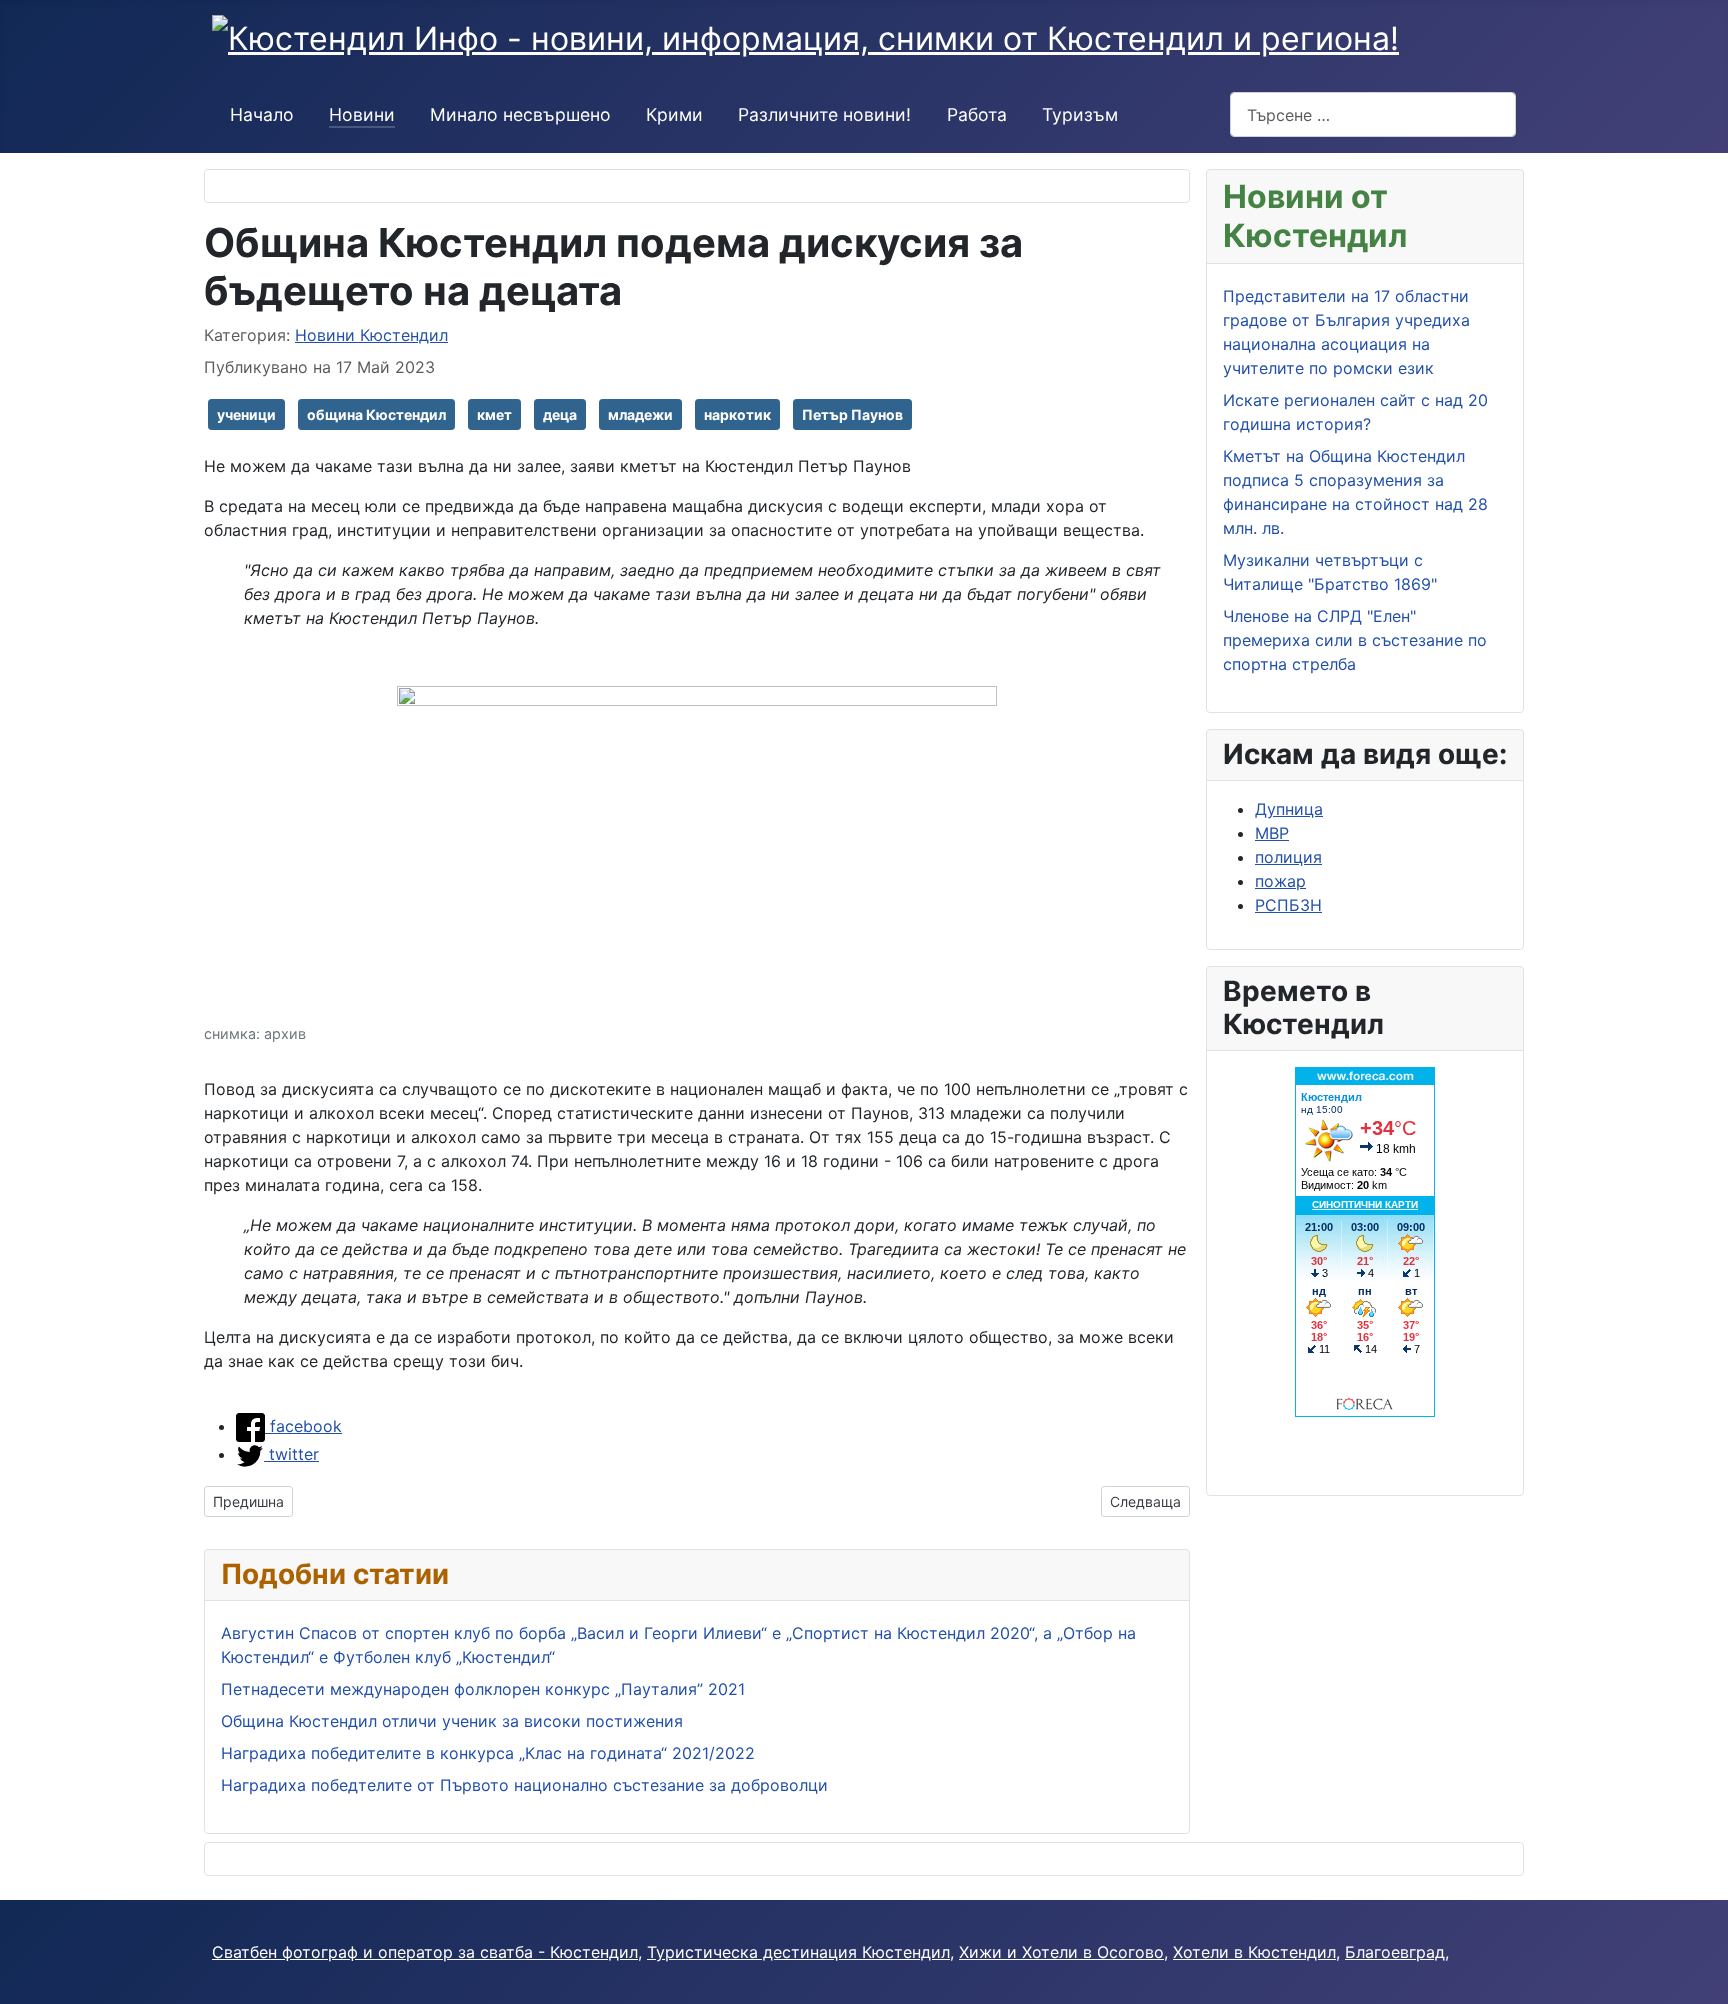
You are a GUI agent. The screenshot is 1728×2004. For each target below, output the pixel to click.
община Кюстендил (376, 414)
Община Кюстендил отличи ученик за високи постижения (452, 1721)
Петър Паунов (852, 414)
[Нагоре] (1703, 1979)
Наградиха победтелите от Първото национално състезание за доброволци (524, 1785)
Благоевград (1395, 1952)
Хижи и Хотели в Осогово (1061, 1952)
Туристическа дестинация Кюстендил (798, 1952)
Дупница (1289, 809)
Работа (977, 114)
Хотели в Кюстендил (1254, 1952)
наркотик (737, 414)
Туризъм (1080, 114)
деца (560, 414)
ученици (246, 414)
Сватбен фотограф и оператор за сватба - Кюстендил (425, 1952)
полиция (1288, 857)
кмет (494, 414)
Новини (362, 114)
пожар (1280, 881)
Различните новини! (824, 114)
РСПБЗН (1288, 905)
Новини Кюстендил (371, 335)
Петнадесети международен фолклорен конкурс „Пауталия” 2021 (483, 1689)
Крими (674, 114)
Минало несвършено (520, 114)
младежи (640, 414)
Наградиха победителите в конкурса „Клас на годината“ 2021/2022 (488, 1753)
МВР (1272, 833)
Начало (262, 114)
